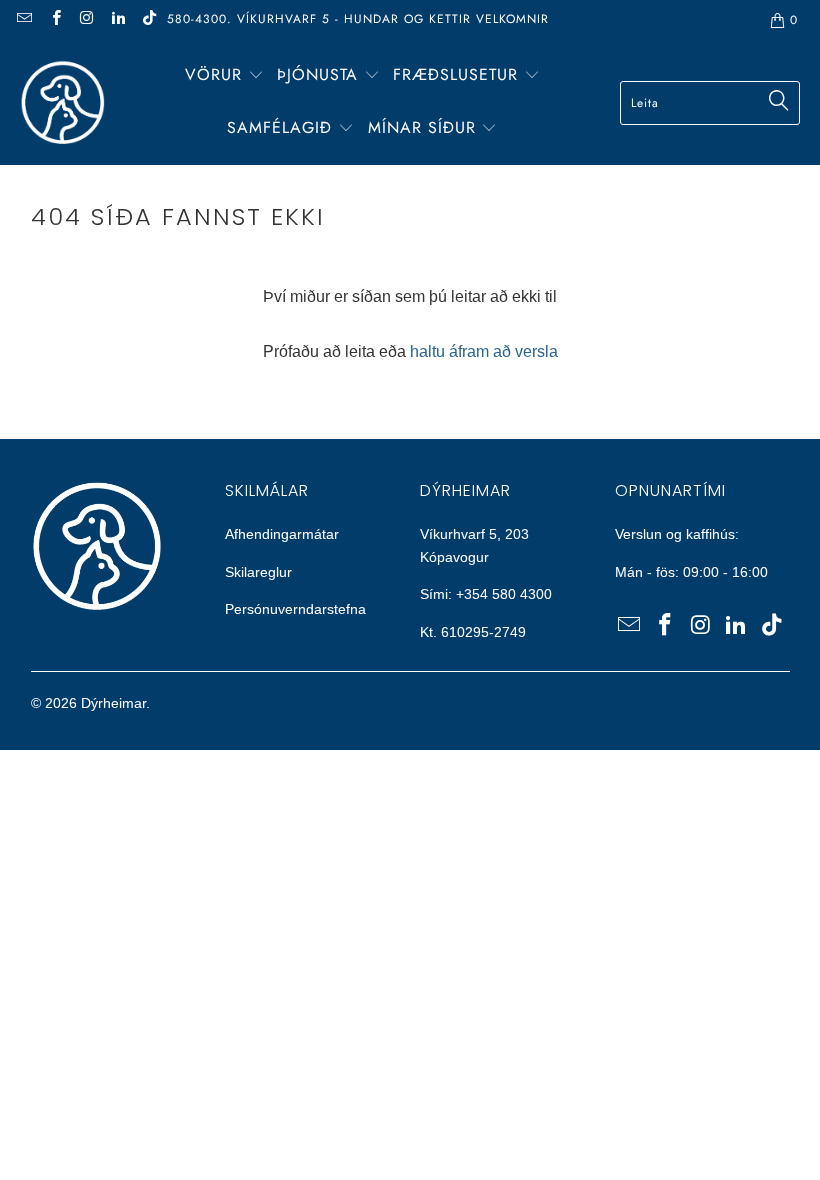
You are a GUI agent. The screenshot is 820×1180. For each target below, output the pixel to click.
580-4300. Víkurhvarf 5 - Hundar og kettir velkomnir (358, 19)
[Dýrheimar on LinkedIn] (117, 20)
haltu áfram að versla (484, 351)
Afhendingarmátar (282, 534)
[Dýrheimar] (62, 102)
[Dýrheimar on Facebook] (54, 20)
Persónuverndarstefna (295, 609)
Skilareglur (258, 572)
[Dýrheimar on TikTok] (148, 20)
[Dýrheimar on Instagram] (86, 20)
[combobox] (710, 103)
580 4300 (522, 594)
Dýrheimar (113, 703)
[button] (224, 76)
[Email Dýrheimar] (23, 20)
